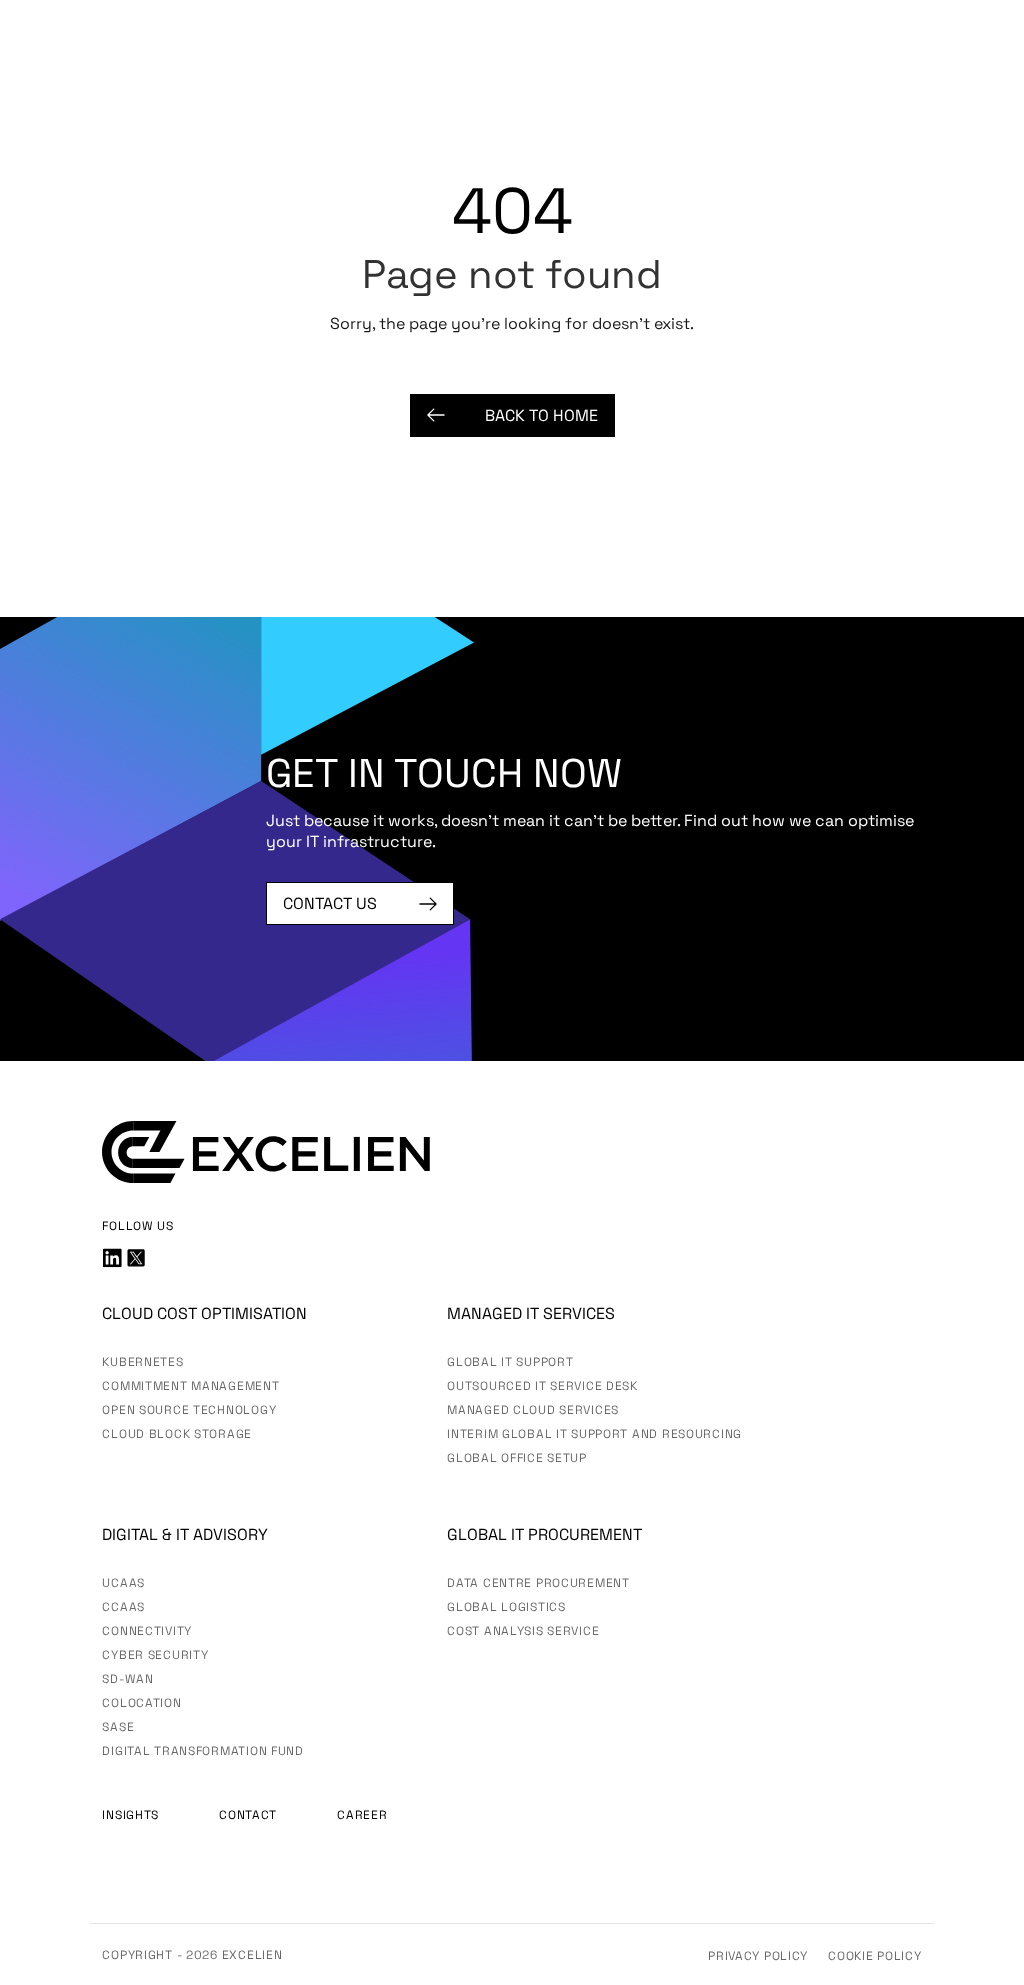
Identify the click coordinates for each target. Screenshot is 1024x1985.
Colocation (141, 1703)
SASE (118, 1727)
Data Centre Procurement (538, 1583)
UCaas (123, 1583)
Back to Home (541, 415)
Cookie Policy (874, 1956)
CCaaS (123, 1607)
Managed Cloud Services (533, 1410)
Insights (130, 1815)
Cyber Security (155, 1655)
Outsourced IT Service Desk (542, 1386)
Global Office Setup (517, 1458)
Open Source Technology (189, 1410)
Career (362, 1815)
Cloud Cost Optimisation (204, 1313)
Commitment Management (190, 1386)
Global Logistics (506, 1607)
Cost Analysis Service (523, 1631)
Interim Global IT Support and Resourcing (594, 1434)
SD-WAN (127, 1679)
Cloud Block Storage (177, 1434)
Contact (248, 1815)
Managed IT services (531, 1313)
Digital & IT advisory (185, 1534)
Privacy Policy (758, 1956)
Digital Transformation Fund (202, 1751)
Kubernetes (142, 1362)
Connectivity (147, 1631)
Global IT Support (510, 1362)
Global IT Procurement (544, 1534)
